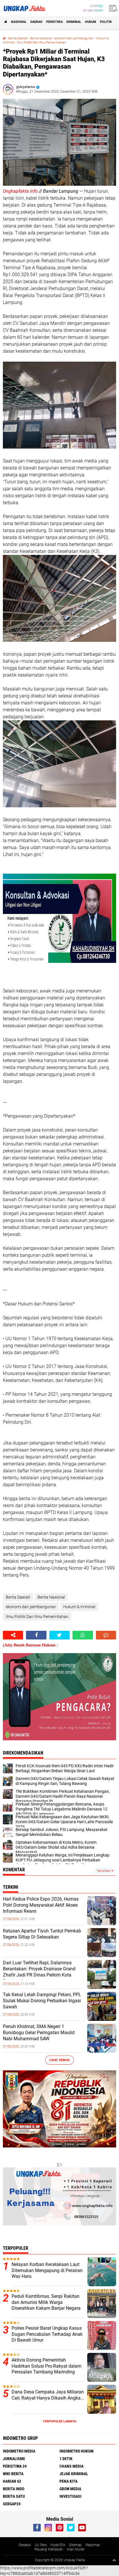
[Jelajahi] (112, 8)
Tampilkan (104, 1871)
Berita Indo (14, 2489)
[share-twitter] (59, 1635)
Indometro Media (19, 2451)
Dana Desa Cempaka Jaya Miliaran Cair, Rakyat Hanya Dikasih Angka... (48, 2395)
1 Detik (66, 2459)
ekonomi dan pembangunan (74, 38)
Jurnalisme (14, 2459)
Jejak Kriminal (74, 2474)
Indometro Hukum (77, 2451)
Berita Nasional (41, 38)
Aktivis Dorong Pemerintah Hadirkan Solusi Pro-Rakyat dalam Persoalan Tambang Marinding (47, 2366)
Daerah (36, 22)
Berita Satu (14, 2496)
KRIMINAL (74, 22)
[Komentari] (106, 1635)
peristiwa (54, 22)
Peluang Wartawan (49, 2549)
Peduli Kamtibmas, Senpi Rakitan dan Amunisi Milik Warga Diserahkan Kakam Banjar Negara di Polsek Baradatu (46, 2305)
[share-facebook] (36, 1635)
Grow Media (70, 2489)
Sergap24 (12, 2504)
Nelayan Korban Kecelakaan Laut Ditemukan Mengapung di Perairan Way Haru (47, 2270)
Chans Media (71, 2466)
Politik (106, 22)
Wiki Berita (13, 2474)
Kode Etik (58, 2545)
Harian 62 (12, 2481)
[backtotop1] (114, 2560)
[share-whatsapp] (83, 1635)
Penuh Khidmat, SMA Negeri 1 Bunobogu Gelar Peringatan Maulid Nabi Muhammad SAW (39, 2033)
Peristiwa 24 (15, 2466)
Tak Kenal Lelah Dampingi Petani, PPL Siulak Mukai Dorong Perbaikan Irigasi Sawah (42, 2001)
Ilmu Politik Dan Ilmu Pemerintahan (41, 42)
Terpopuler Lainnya (59, 2421)
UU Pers (41, 2545)
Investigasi (70, 2496)
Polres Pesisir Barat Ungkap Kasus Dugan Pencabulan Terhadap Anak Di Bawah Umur (47, 2334)
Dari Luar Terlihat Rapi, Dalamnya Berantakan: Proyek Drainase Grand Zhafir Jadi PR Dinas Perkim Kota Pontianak (39, 1972)
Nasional (19, 22)
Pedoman (93, 2545)
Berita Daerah (18, 38)
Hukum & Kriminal (79, 1607)
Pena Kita (68, 2481)
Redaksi (25, 2545)
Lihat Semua (59, 2060)
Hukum (91, 22)
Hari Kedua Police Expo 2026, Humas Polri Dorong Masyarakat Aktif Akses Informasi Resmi (41, 1905)
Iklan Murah (76, 2549)
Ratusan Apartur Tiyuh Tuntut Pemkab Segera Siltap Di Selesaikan (42, 1934)
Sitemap (75, 2545)
